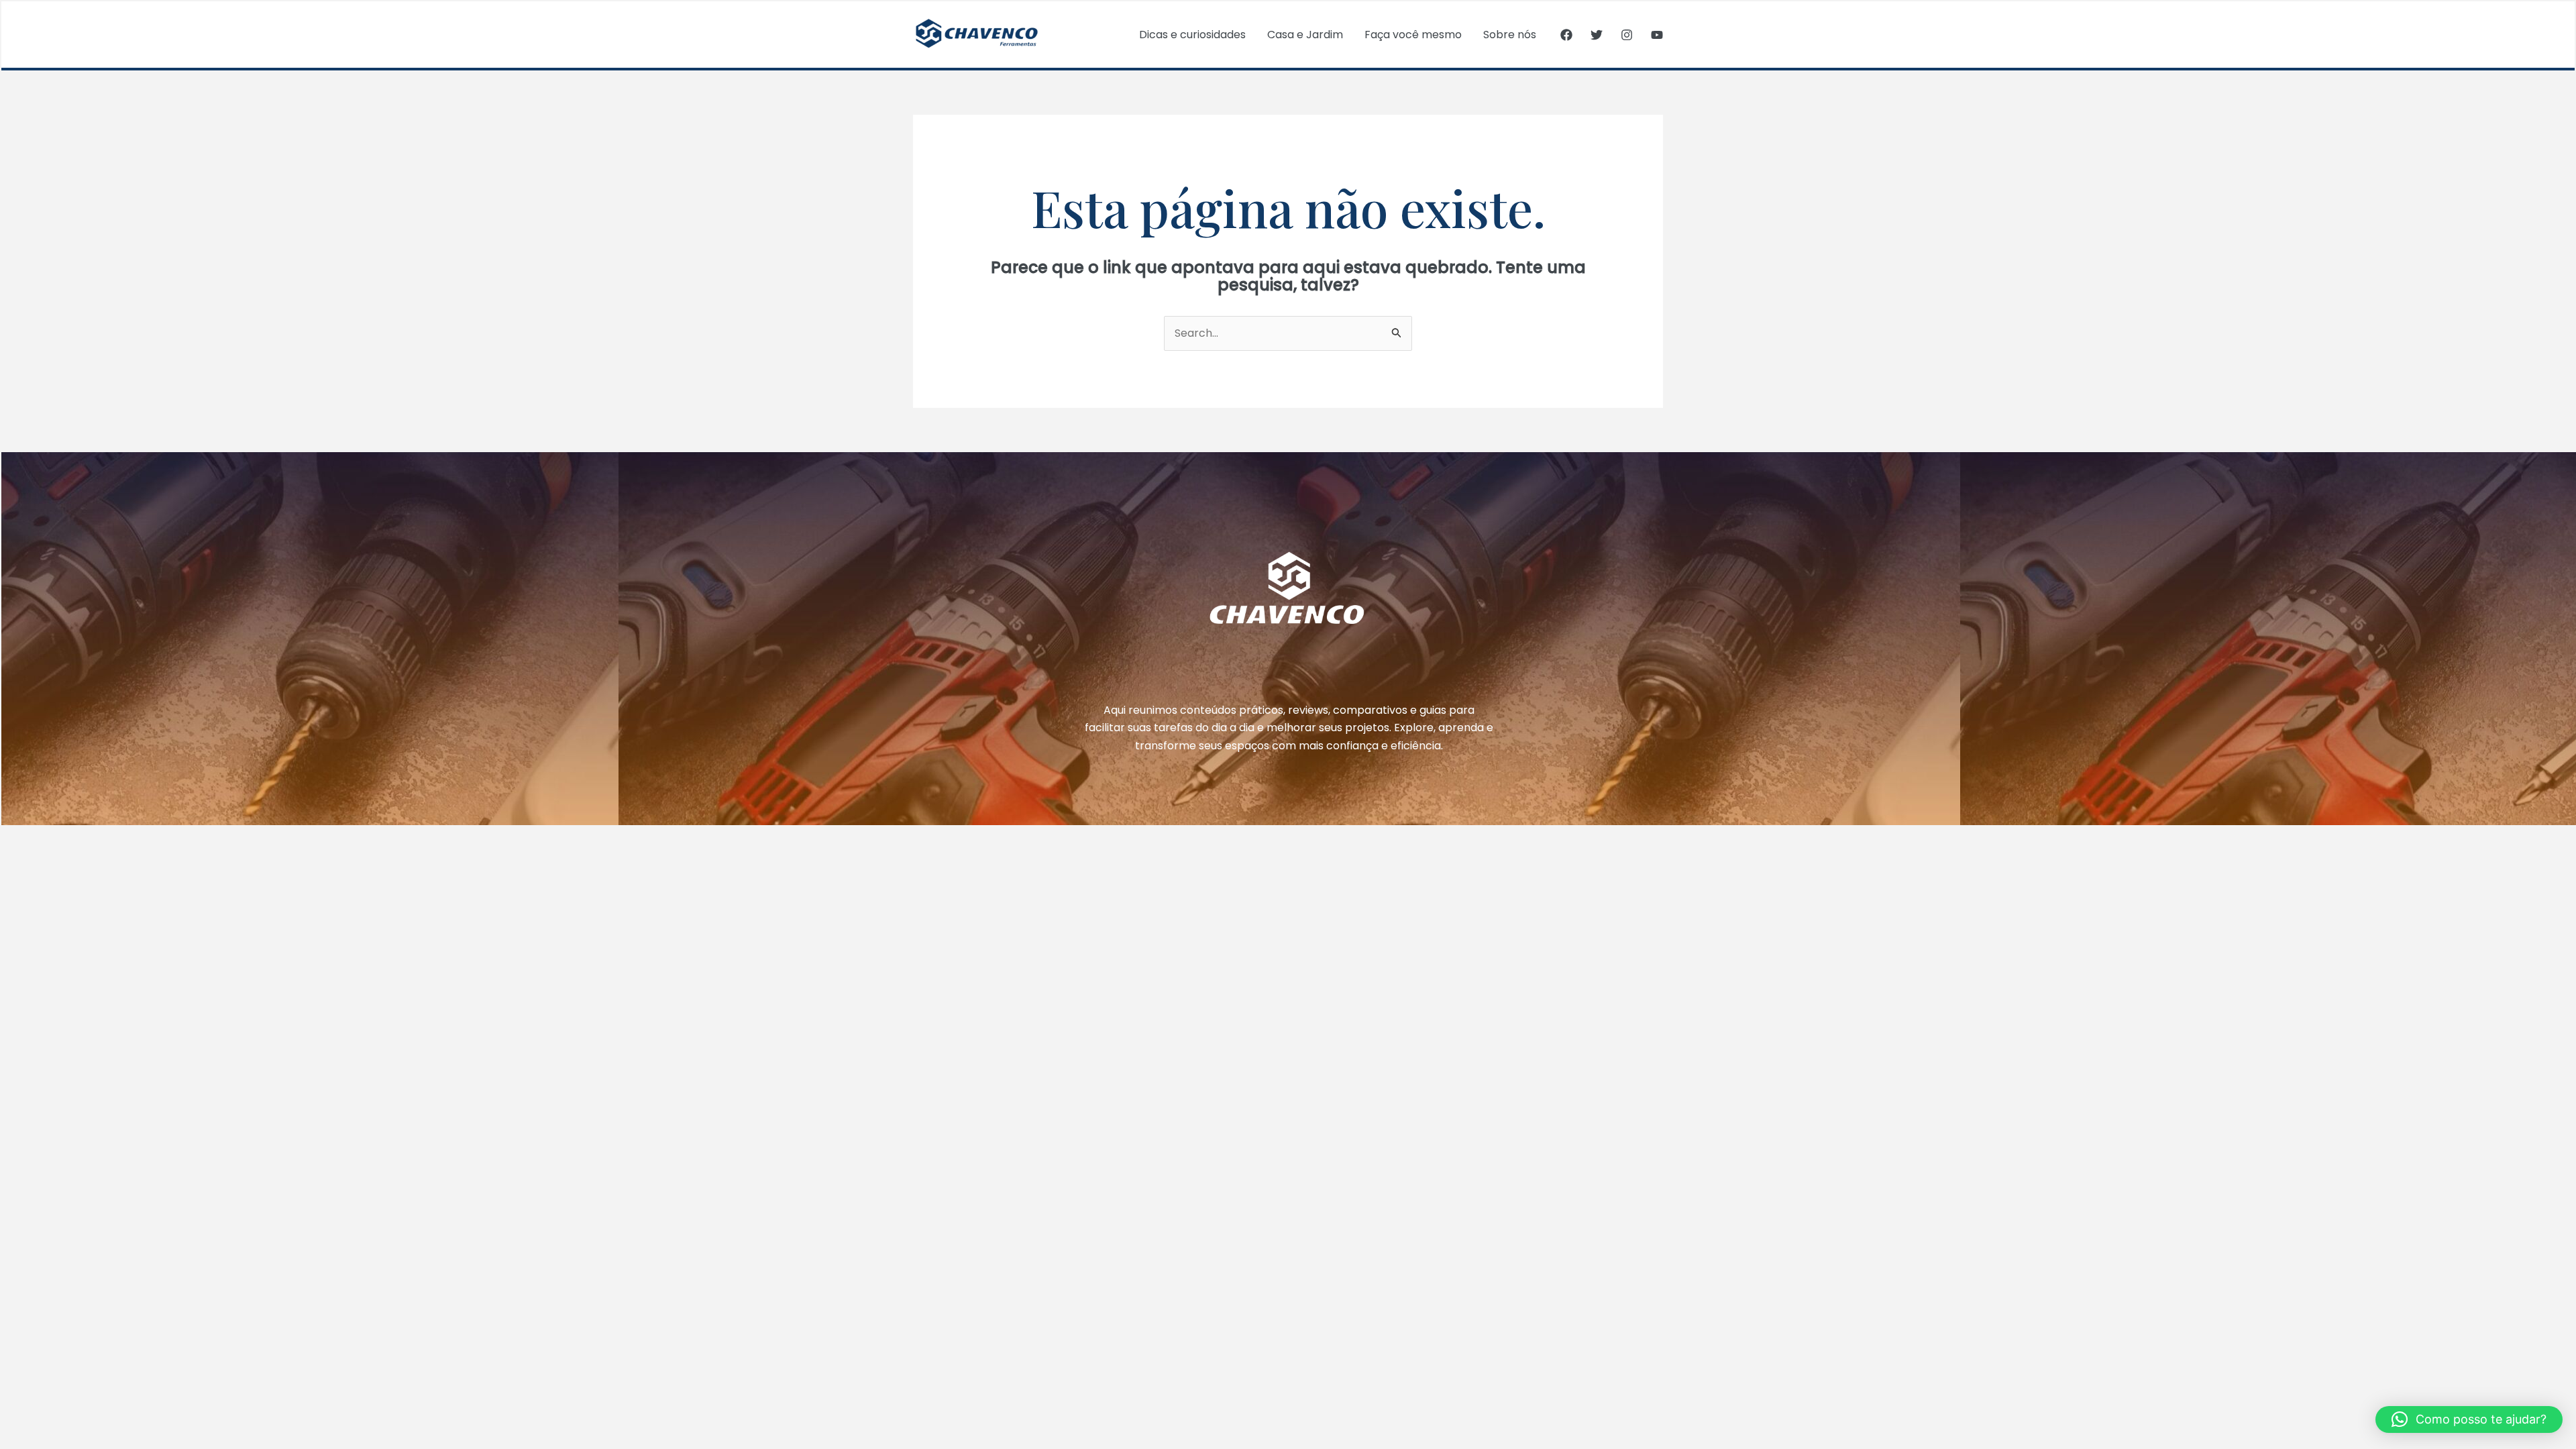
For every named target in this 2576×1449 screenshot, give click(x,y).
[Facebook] (1566, 35)
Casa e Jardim (1305, 35)
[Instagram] (1627, 35)
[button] (2469, 1419)
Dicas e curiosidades (1192, 35)
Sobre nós (1510, 35)
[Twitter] (1597, 35)
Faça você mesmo (1413, 35)
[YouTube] (1657, 35)
